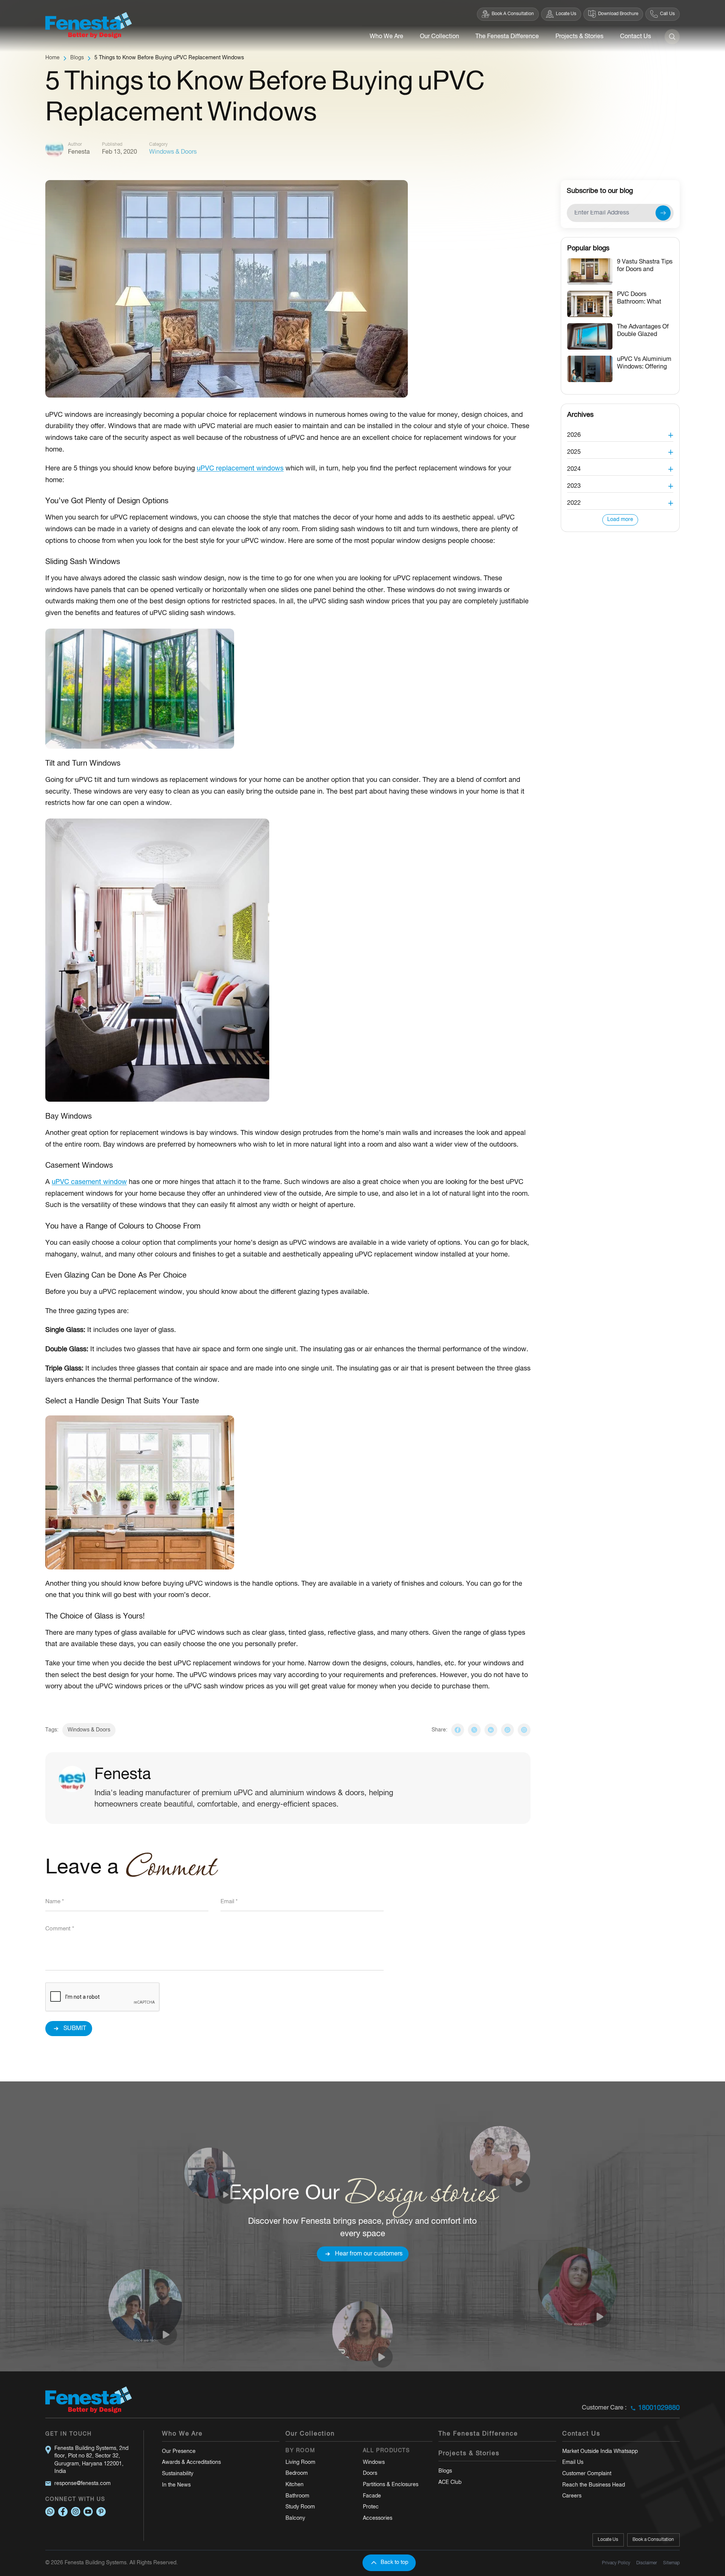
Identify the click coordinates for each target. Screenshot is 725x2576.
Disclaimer (647, 2563)
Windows (374, 2463)
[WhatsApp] (50, 2512)
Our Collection (440, 37)
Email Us (573, 2463)
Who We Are (386, 37)
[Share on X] (474, 1730)
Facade (372, 2496)
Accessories (378, 2518)
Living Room (300, 2463)
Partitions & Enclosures (391, 2485)
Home (52, 58)
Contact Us (636, 37)
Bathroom (297, 2496)
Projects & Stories (579, 37)
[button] (620, 433)
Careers (572, 2496)
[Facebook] (63, 2512)
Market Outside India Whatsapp (600, 2452)
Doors (370, 2473)
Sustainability (178, 2474)
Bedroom (297, 2473)
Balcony (295, 2518)
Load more (620, 520)
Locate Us (608, 2540)
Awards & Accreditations (191, 2463)
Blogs (77, 58)
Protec (371, 2507)
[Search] (672, 37)
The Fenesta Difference (507, 37)
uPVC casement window (89, 1182)
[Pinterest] (101, 2512)
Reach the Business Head (594, 2485)
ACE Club (450, 2483)
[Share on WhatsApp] (507, 1730)
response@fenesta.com (83, 2484)
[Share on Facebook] (458, 1730)
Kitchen (295, 2485)
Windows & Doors (173, 152)
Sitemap (671, 2563)
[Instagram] (524, 1730)
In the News (176, 2485)
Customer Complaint (587, 2474)
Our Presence (179, 2452)
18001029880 (659, 2408)
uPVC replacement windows (240, 469)
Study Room (300, 2507)
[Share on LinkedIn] (491, 1730)
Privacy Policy (616, 2563)
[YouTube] (88, 2512)
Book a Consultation (653, 2540)
